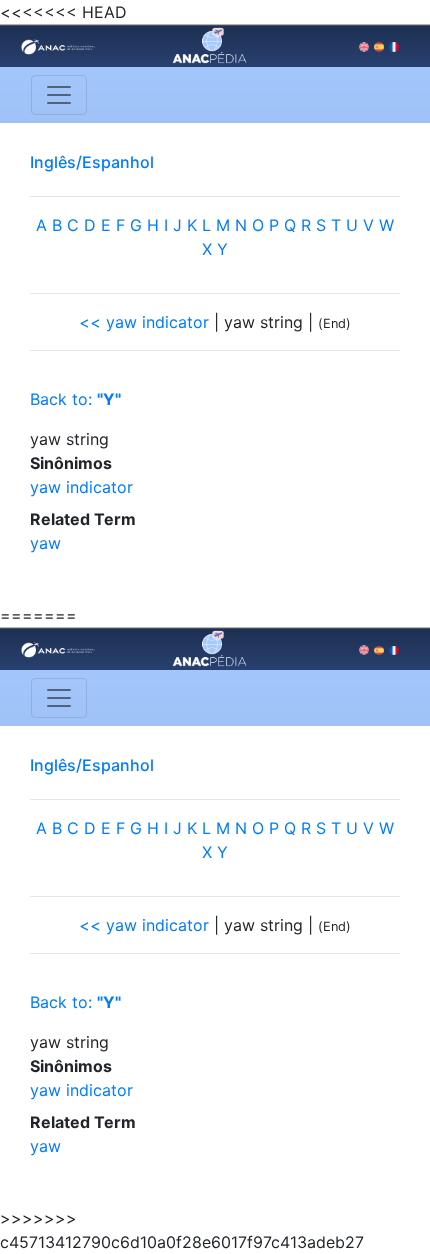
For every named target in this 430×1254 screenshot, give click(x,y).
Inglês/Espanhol (92, 162)
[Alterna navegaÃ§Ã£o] (59, 95)
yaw (45, 543)
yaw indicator (81, 487)
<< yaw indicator (144, 322)
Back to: (75, 399)
